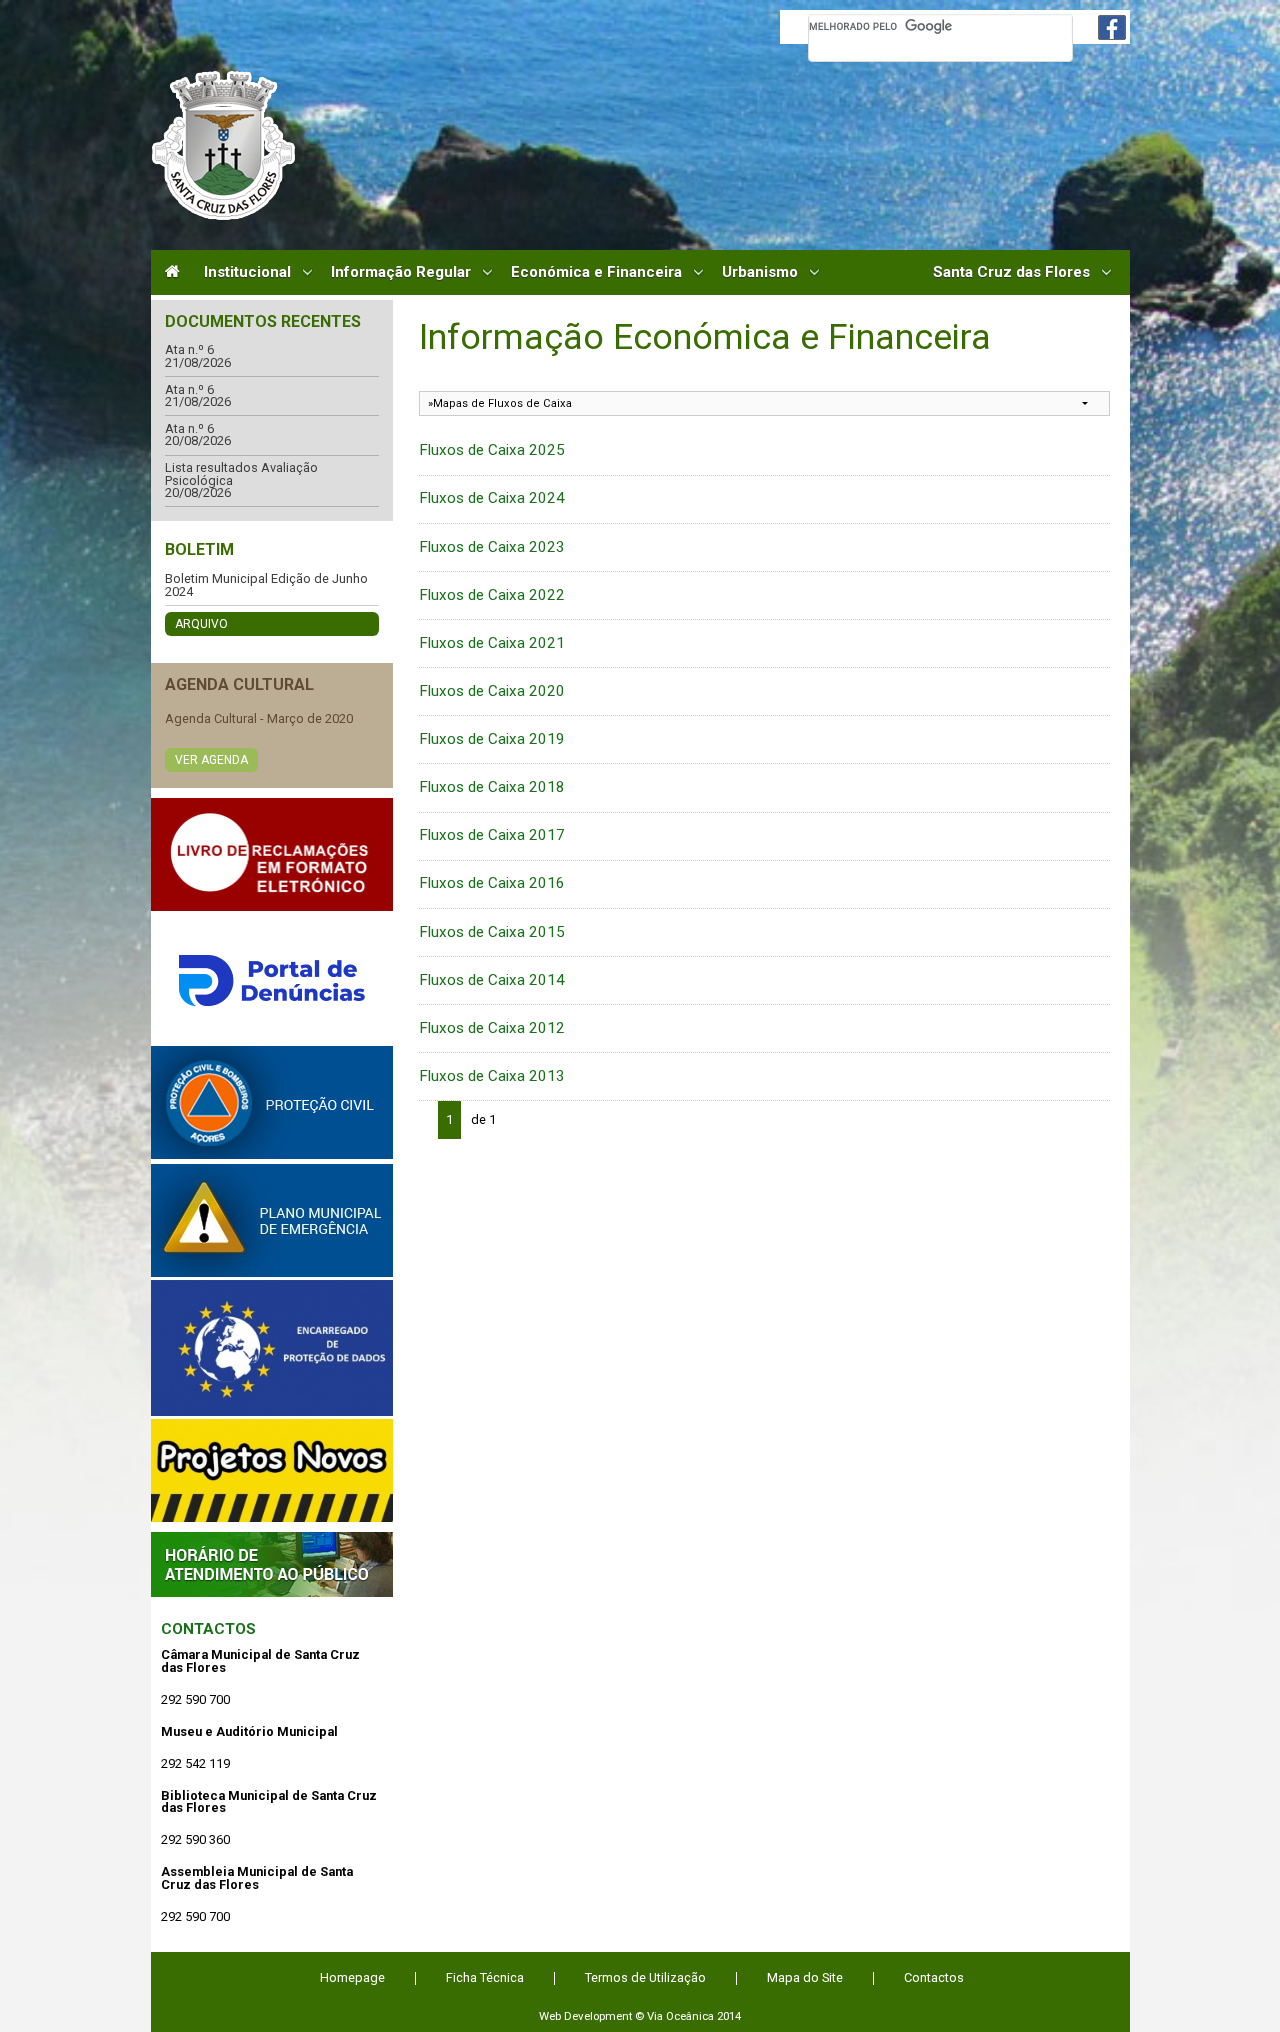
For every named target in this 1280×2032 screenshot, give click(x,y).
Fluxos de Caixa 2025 (492, 450)
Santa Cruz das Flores (1011, 272)
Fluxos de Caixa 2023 (492, 547)
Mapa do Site (805, 1977)
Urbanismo (760, 272)
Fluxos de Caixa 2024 (492, 498)
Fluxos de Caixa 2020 (492, 691)
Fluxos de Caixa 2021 (492, 643)
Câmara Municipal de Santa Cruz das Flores (223, 145)
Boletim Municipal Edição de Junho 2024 (266, 585)
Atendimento (272, 1564)
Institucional (247, 272)
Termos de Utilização (645, 1977)
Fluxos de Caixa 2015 (492, 932)
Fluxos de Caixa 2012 (492, 1028)
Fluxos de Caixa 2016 (492, 883)
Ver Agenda (211, 760)
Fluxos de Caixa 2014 (492, 980)
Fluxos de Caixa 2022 (492, 595)
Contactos (208, 1629)
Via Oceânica (680, 2016)
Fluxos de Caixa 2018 (492, 787)
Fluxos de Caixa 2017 (492, 835)
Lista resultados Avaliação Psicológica (241, 474)
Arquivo (201, 624)
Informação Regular (401, 272)
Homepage (352, 1977)
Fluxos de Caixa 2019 (492, 739)
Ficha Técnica (485, 1977)
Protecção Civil (272, 1102)
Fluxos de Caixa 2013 (492, 1076)
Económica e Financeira (596, 272)
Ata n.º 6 (189, 350)
